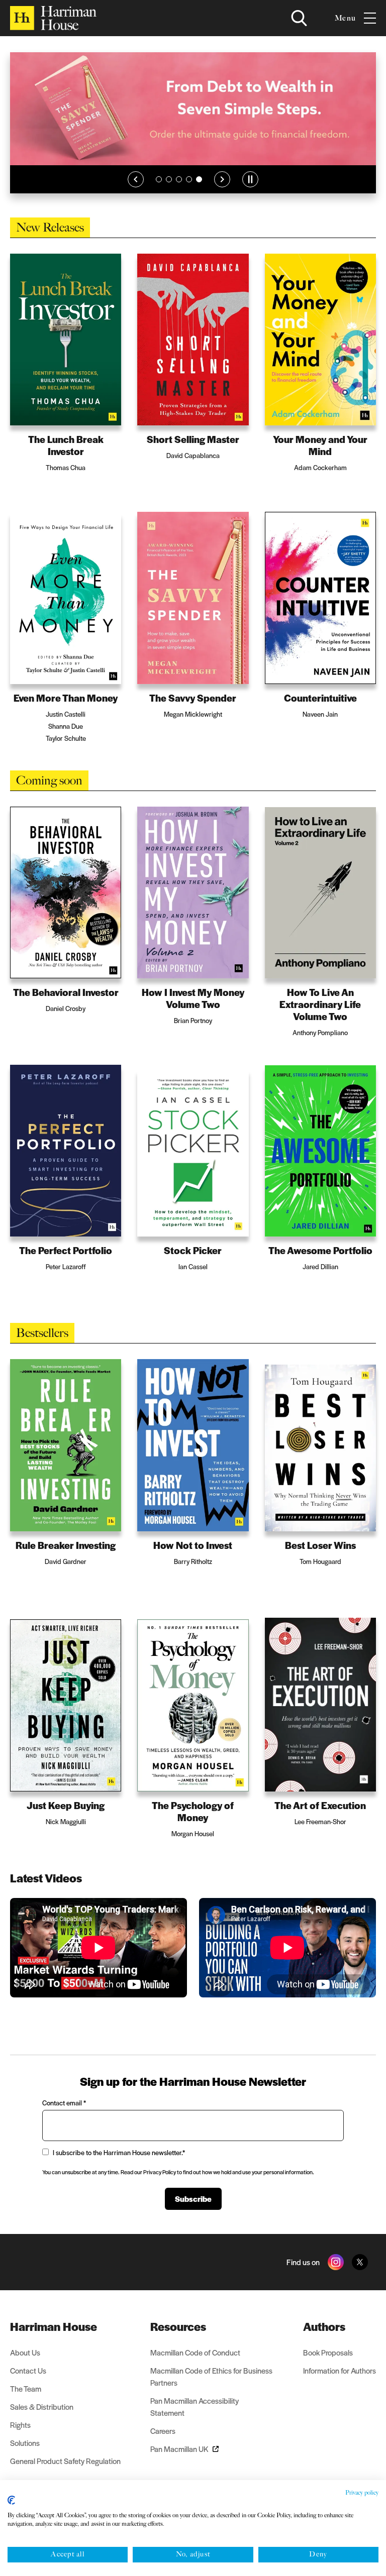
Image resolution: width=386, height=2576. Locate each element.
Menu (345, 18)
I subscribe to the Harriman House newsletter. (119, 2152)
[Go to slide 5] (199, 188)
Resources (178, 2326)
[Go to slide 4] (189, 188)
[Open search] (299, 18)
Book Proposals (328, 2352)
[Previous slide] (136, 188)
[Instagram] (336, 2262)
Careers (163, 2431)
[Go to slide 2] (169, 188)
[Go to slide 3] (179, 188)
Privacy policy (362, 2493)
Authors (324, 2326)
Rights (20, 2425)
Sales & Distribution (42, 2406)
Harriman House (54, 2326)
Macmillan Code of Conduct (195, 2352)
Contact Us (28, 2370)
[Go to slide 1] (159, 188)
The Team (26, 2388)
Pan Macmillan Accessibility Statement (195, 2406)
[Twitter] (360, 2262)
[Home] (53, 18)
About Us (25, 2352)
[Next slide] (222, 188)
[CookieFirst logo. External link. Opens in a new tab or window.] (11, 2500)
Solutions (25, 2443)
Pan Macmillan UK (179, 2449)
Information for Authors (340, 2370)
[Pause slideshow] (250, 188)
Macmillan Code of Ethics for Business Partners (211, 2376)
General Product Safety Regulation (65, 2461)
